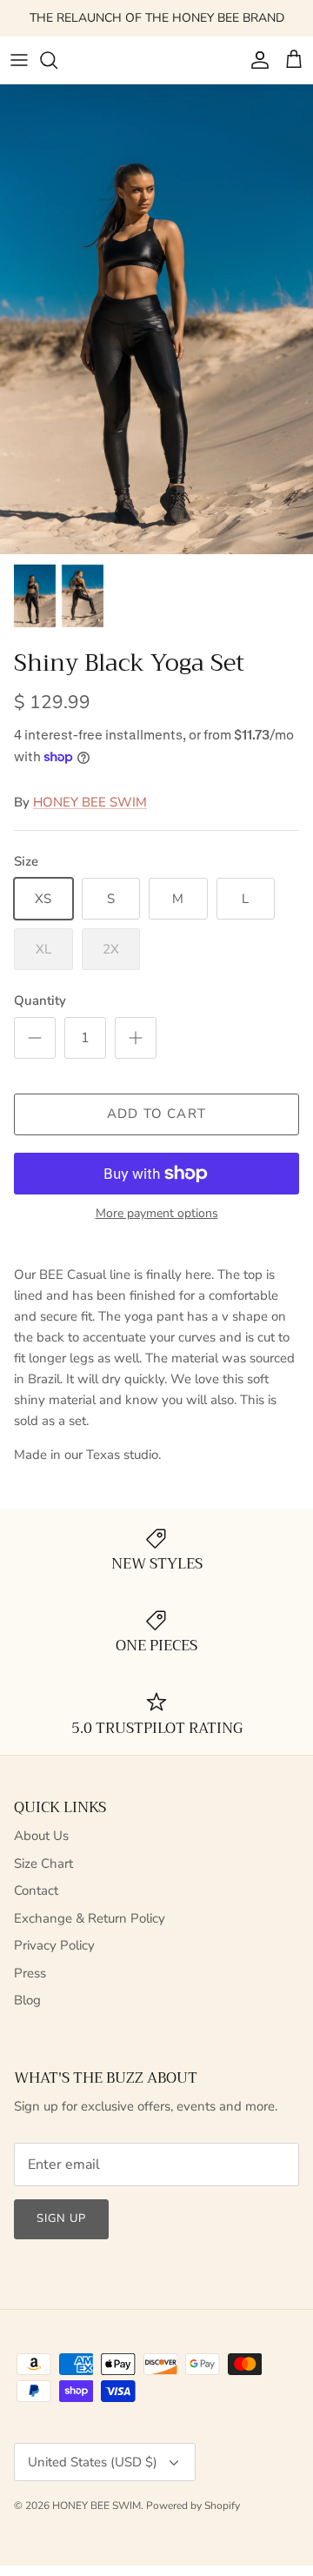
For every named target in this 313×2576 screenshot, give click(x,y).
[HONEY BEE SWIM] (157, 60)
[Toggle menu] (19, 60)
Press (30, 1973)
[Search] (57, 60)
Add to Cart (156, 1114)
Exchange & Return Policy (90, 1918)
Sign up (61, 2218)
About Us (41, 1836)
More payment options (157, 1214)
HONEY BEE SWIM (90, 802)
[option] (156, 319)
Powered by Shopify (193, 2506)
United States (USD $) (93, 2462)
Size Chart (43, 1863)
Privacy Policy (54, 1945)
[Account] (256, 60)
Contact (36, 1890)
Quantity (40, 1000)
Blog (27, 2000)
